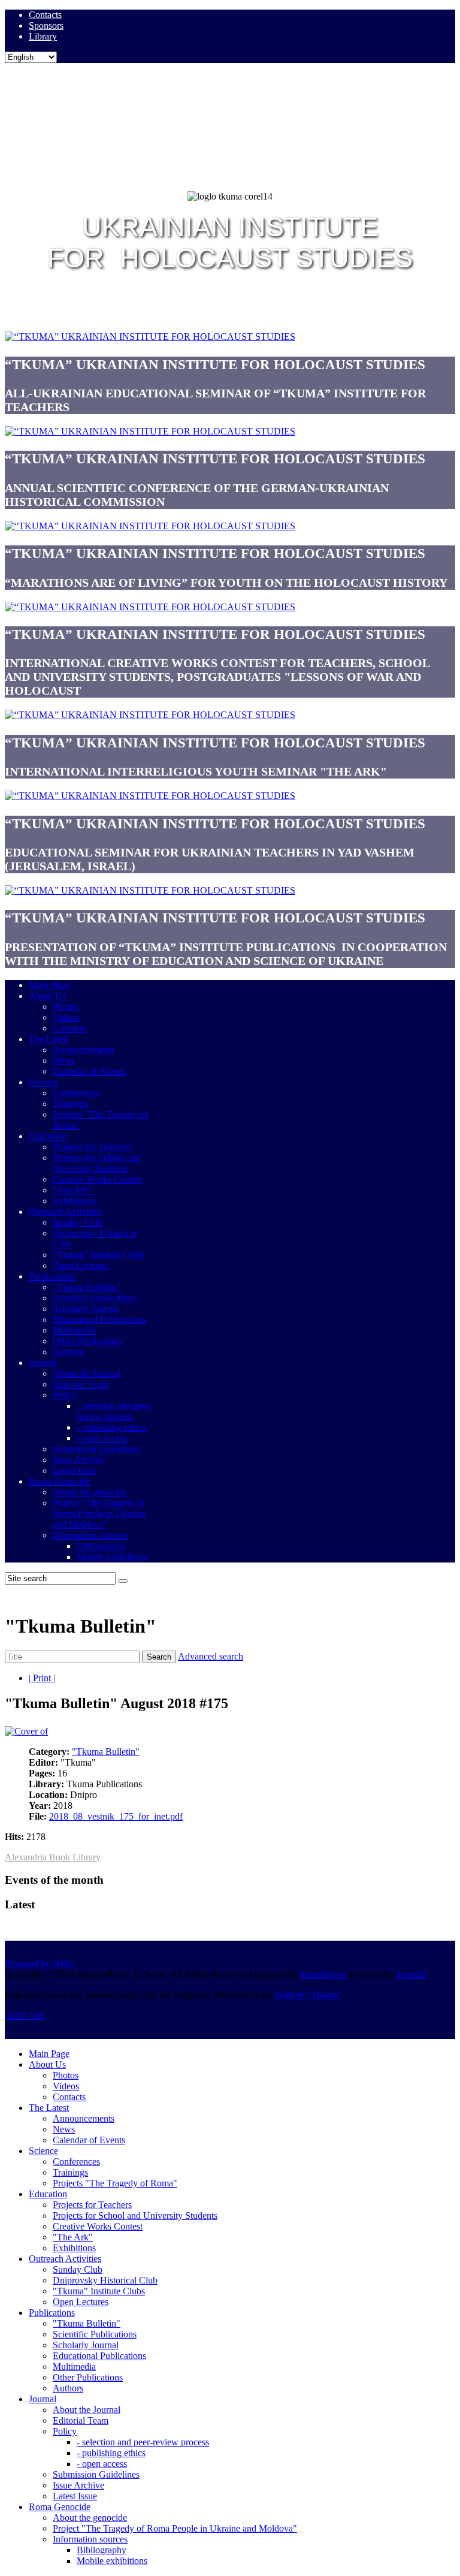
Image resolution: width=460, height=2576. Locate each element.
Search (159, 1657)
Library (43, 36)
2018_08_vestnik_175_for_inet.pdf (116, 1816)
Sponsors (46, 25)
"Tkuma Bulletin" (106, 1752)
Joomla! (411, 1975)
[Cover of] (26, 1731)
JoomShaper (323, 1975)
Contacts (45, 15)
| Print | (42, 1678)
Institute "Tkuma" (308, 1995)
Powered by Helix (39, 1964)
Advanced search (211, 1656)
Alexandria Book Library (53, 1857)
